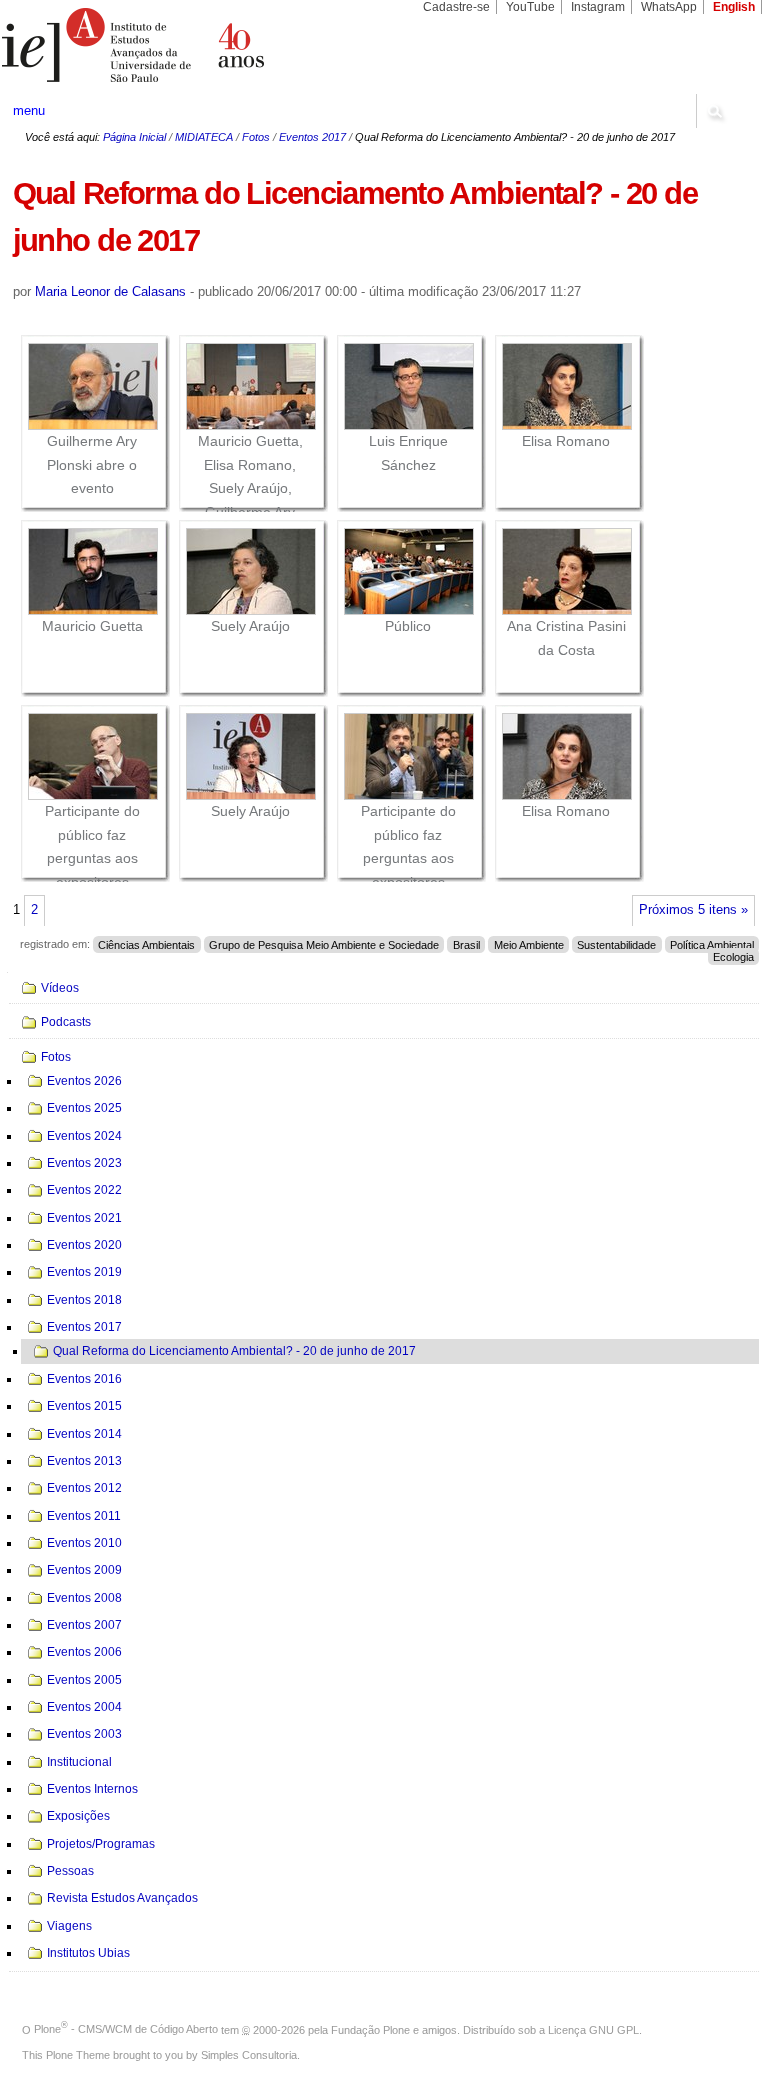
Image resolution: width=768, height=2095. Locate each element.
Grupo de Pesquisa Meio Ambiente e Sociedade (324, 944)
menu (29, 110)
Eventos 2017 (312, 137)
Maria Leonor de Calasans (110, 291)
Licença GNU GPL (593, 2029)
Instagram (598, 7)
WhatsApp (669, 7)
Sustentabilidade (616, 944)
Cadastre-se (456, 7)
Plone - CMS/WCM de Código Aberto (126, 2029)
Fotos (256, 137)
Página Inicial (134, 137)
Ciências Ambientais (146, 944)
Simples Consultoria (249, 2055)
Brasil (466, 944)
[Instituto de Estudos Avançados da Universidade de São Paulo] (192, 45)
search (714, 111)
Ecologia (733, 956)
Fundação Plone (370, 2029)
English (734, 7)
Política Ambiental (712, 944)
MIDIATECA (204, 137)
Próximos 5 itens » (693, 910)
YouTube (530, 7)
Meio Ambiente (529, 944)
